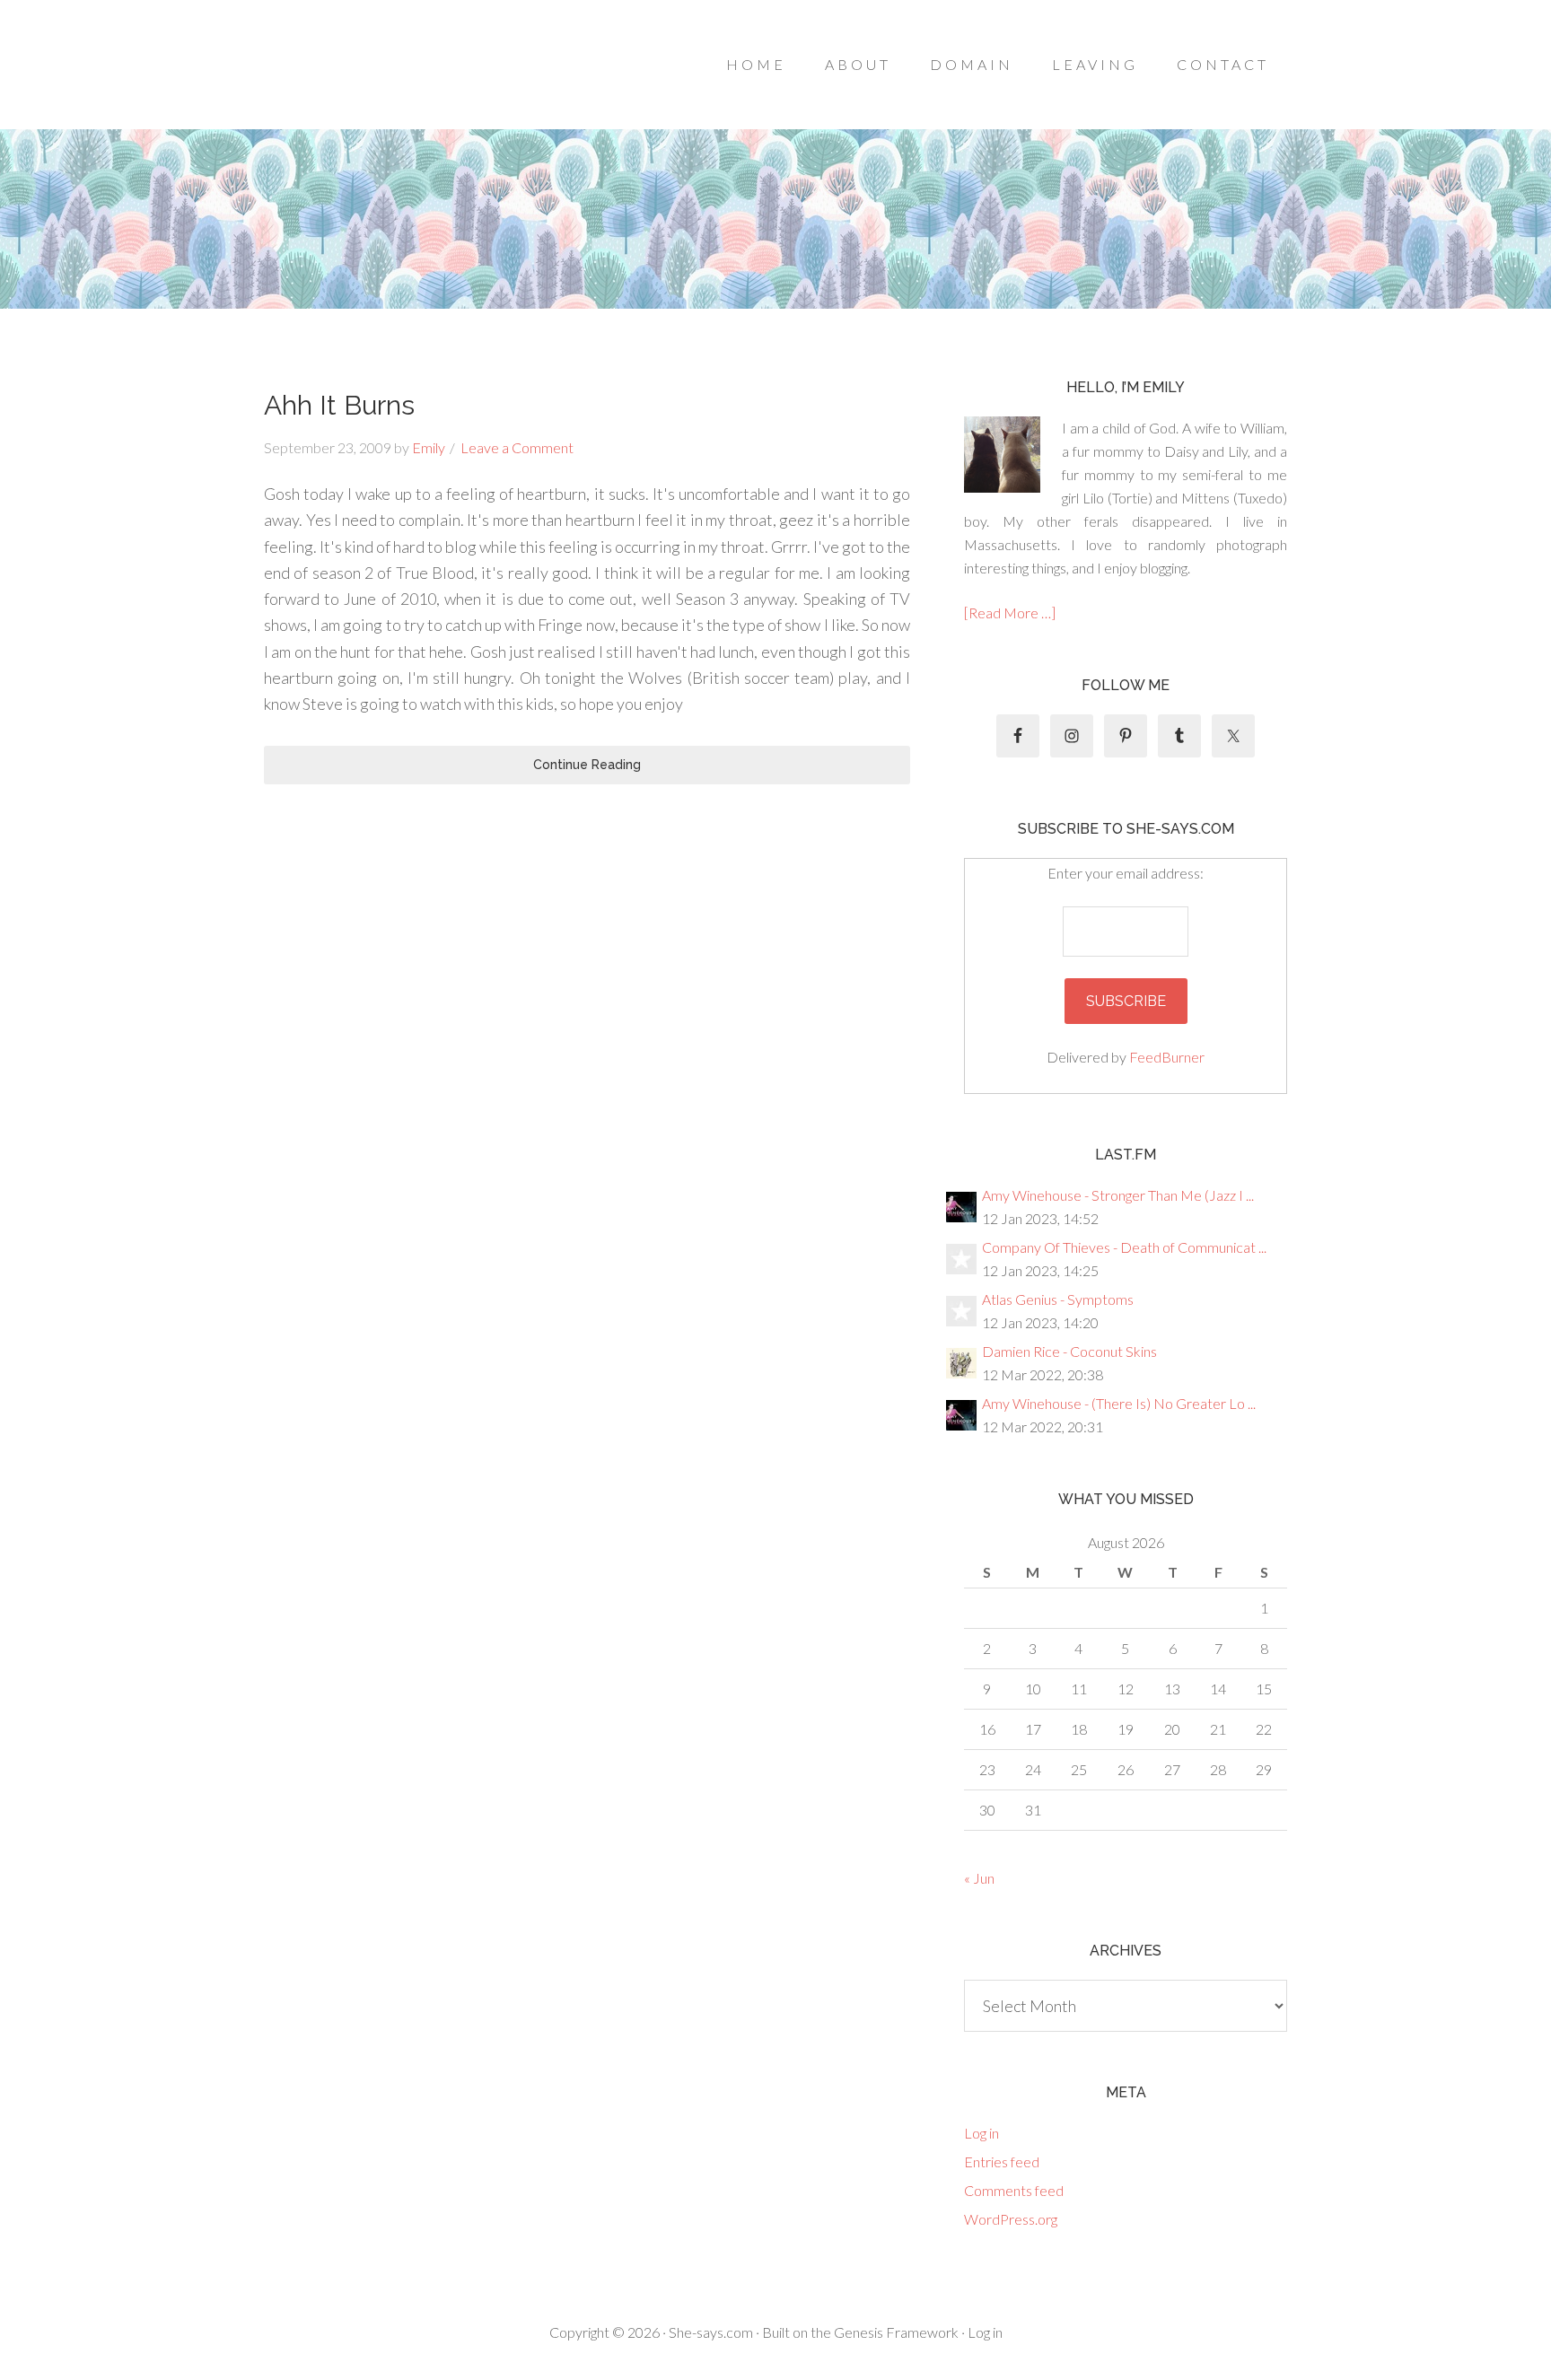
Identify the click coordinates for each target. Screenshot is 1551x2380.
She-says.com (711, 2332)
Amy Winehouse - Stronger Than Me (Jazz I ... (1118, 1195)
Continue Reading (587, 765)
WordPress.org (1011, 2219)
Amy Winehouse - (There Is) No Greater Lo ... (1119, 1403)
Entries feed (1002, 2161)
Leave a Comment (517, 447)
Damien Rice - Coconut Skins (1069, 1351)
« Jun (979, 1878)
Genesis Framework (896, 2332)
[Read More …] (1010, 612)
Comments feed (1014, 2190)
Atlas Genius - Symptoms (1058, 1299)
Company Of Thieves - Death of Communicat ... (1124, 1247)
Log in (981, 2133)
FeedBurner (1167, 1057)
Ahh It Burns (339, 405)
